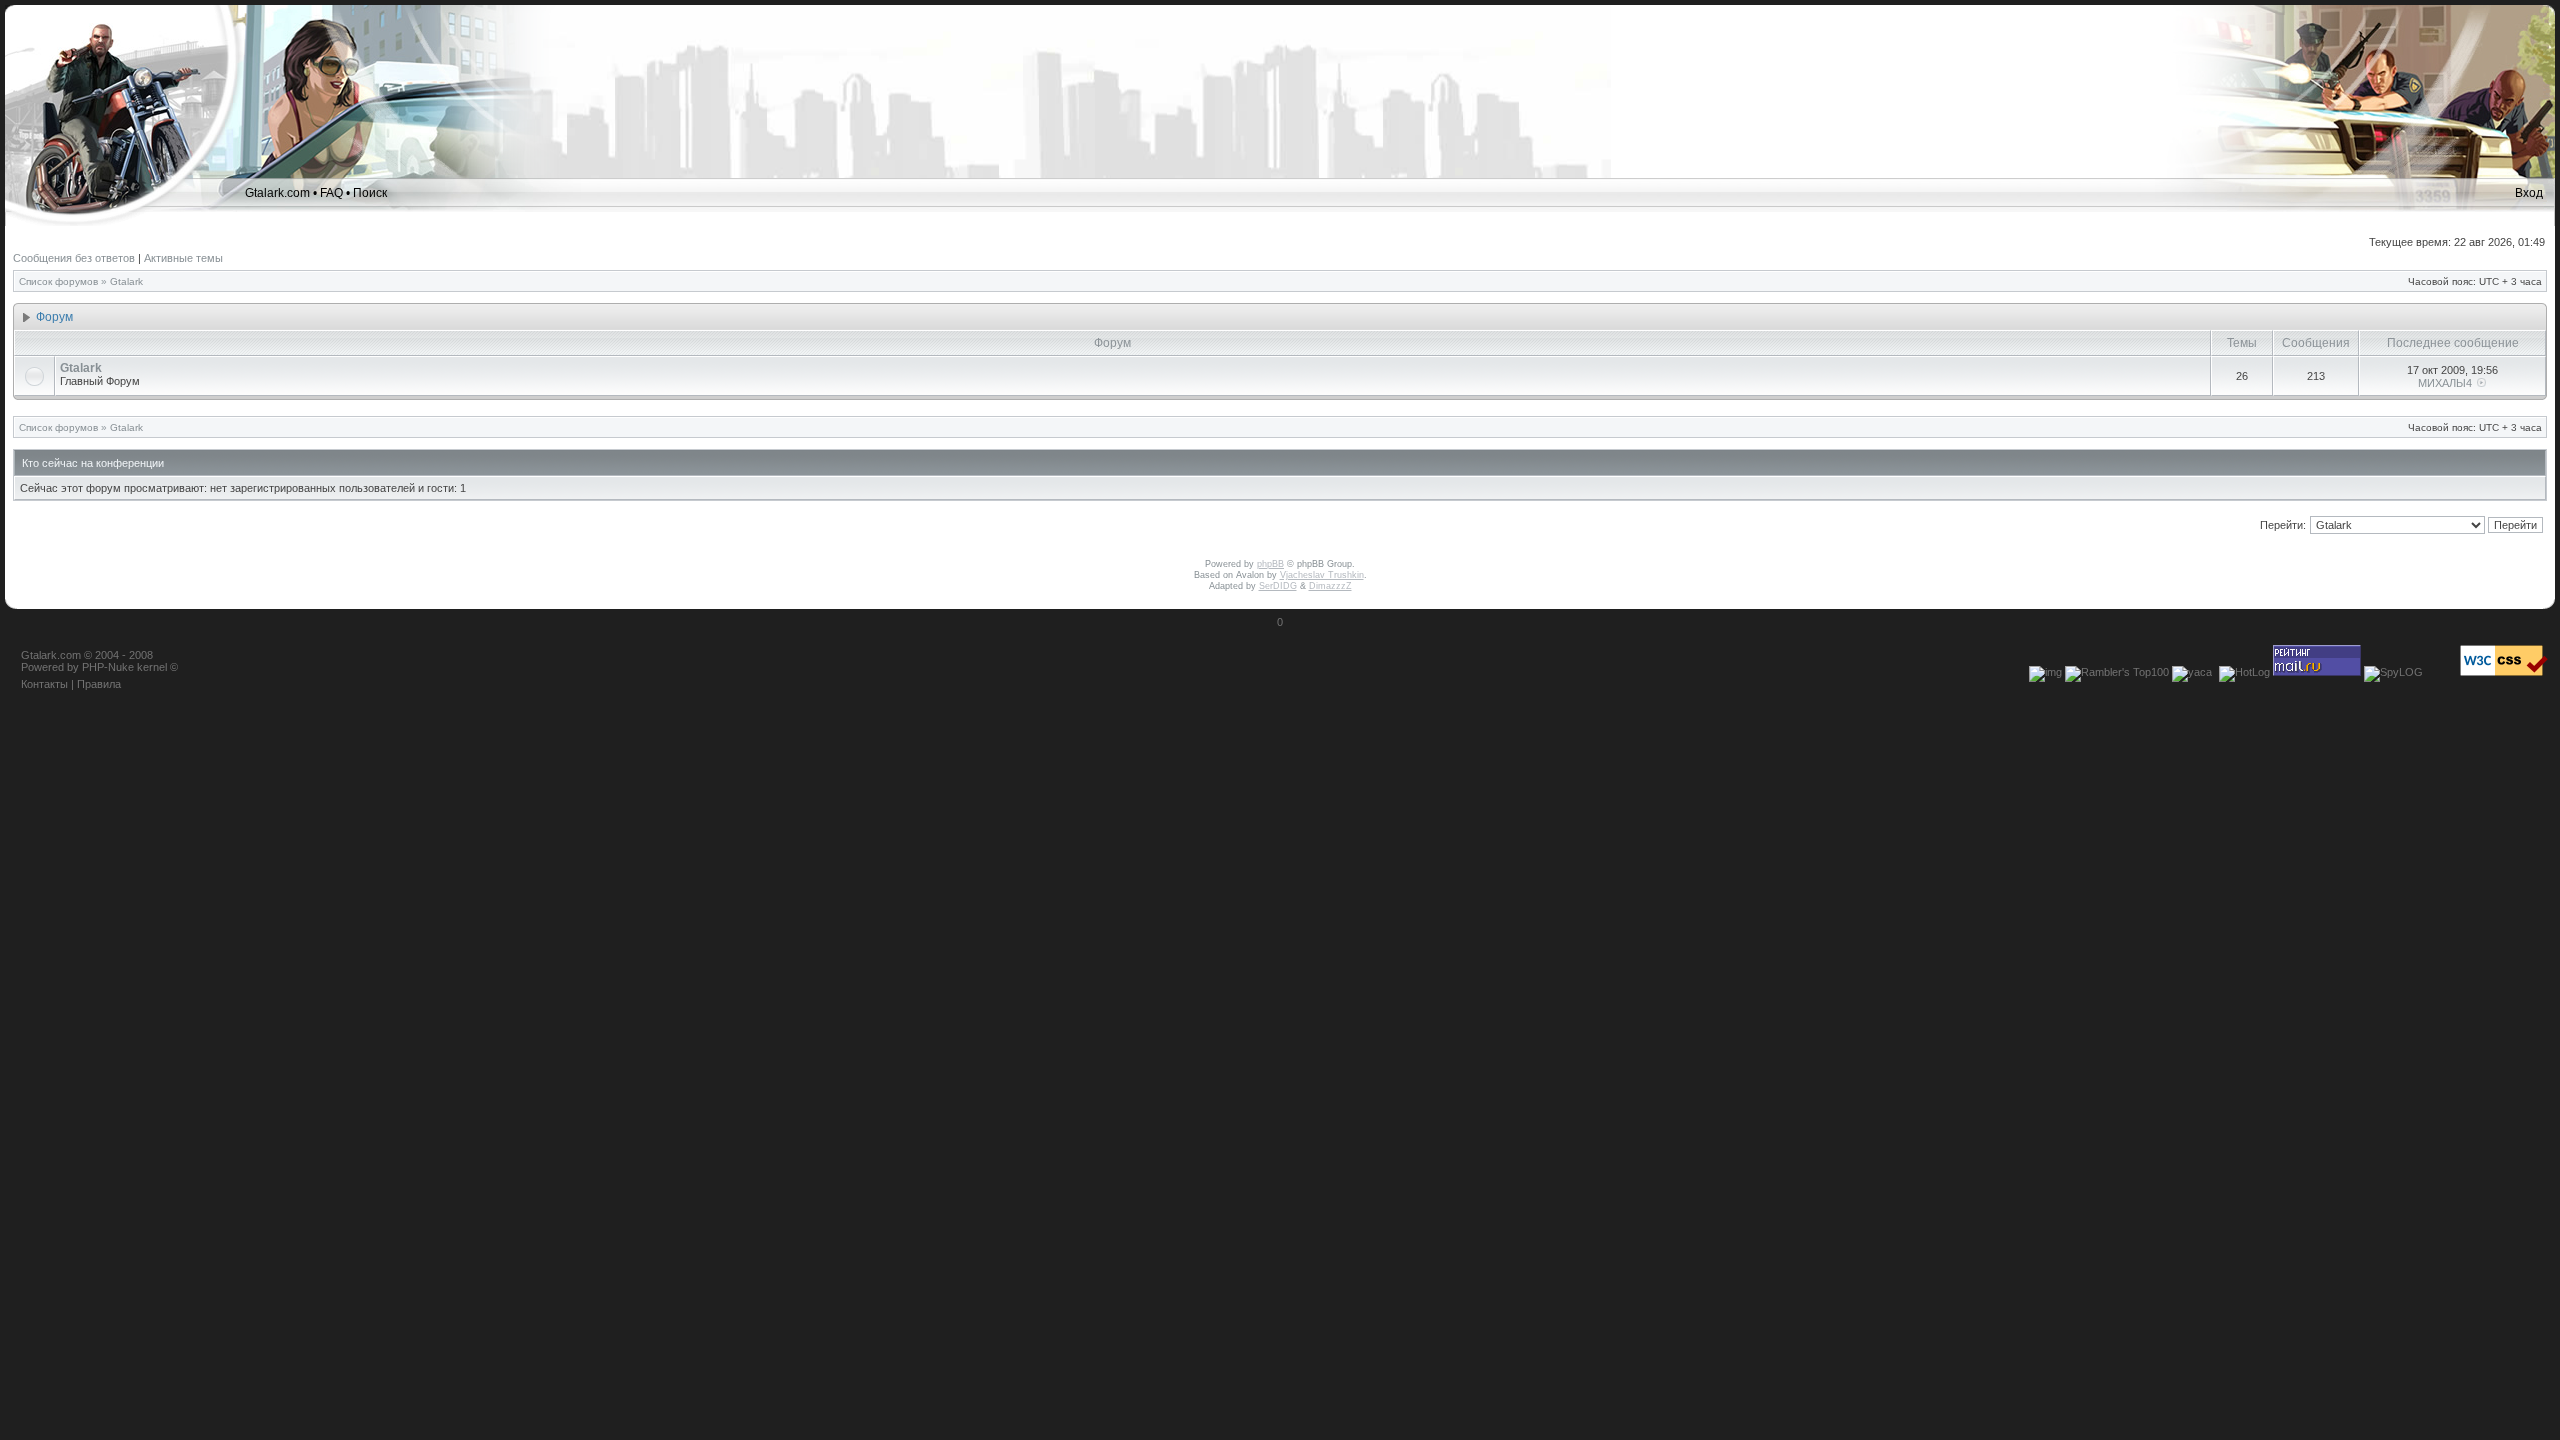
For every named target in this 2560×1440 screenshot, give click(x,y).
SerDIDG (1278, 586)
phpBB (1270, 564)
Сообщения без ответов (74, 258)
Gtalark (126, 281)
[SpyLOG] (2393, 672)
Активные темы (183, 258)
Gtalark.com (277, 193)
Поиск (370, 193)
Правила (99, 684)
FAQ (331, 193)
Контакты (44, 684)
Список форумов (58, 281)
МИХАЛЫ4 (2445, 383)
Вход (2529, 193)
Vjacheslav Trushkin (1322, 575)
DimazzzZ (1330, 586)
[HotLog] (2244, 672)
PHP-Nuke (108, 667)
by (73, 667)
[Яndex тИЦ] (2192, 672)
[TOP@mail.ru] (2317, 672)
